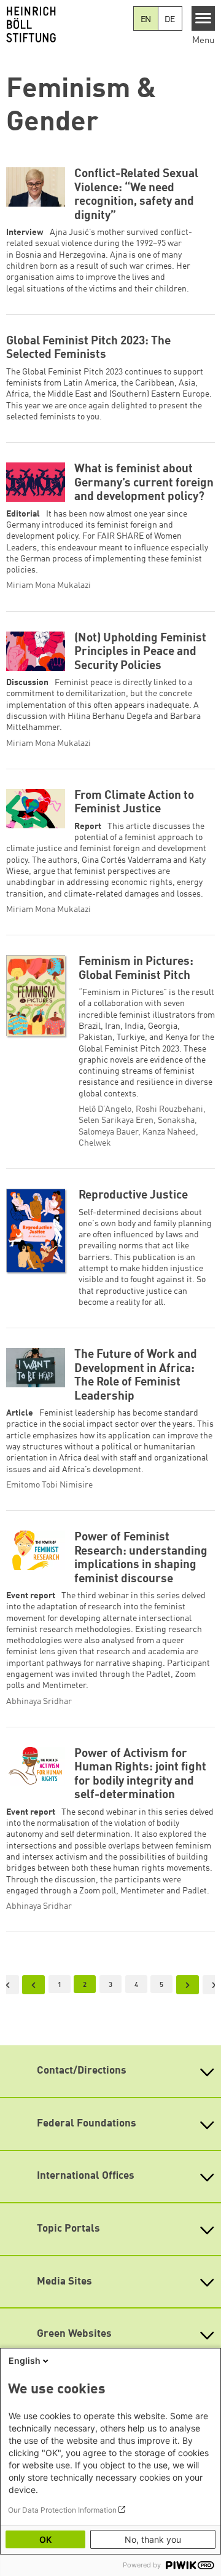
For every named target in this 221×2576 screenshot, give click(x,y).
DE (170, 20)
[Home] (67, 25)
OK (45, 2539)
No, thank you (153, 2539)
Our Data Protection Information (62, 2510)
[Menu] (204, 18)
